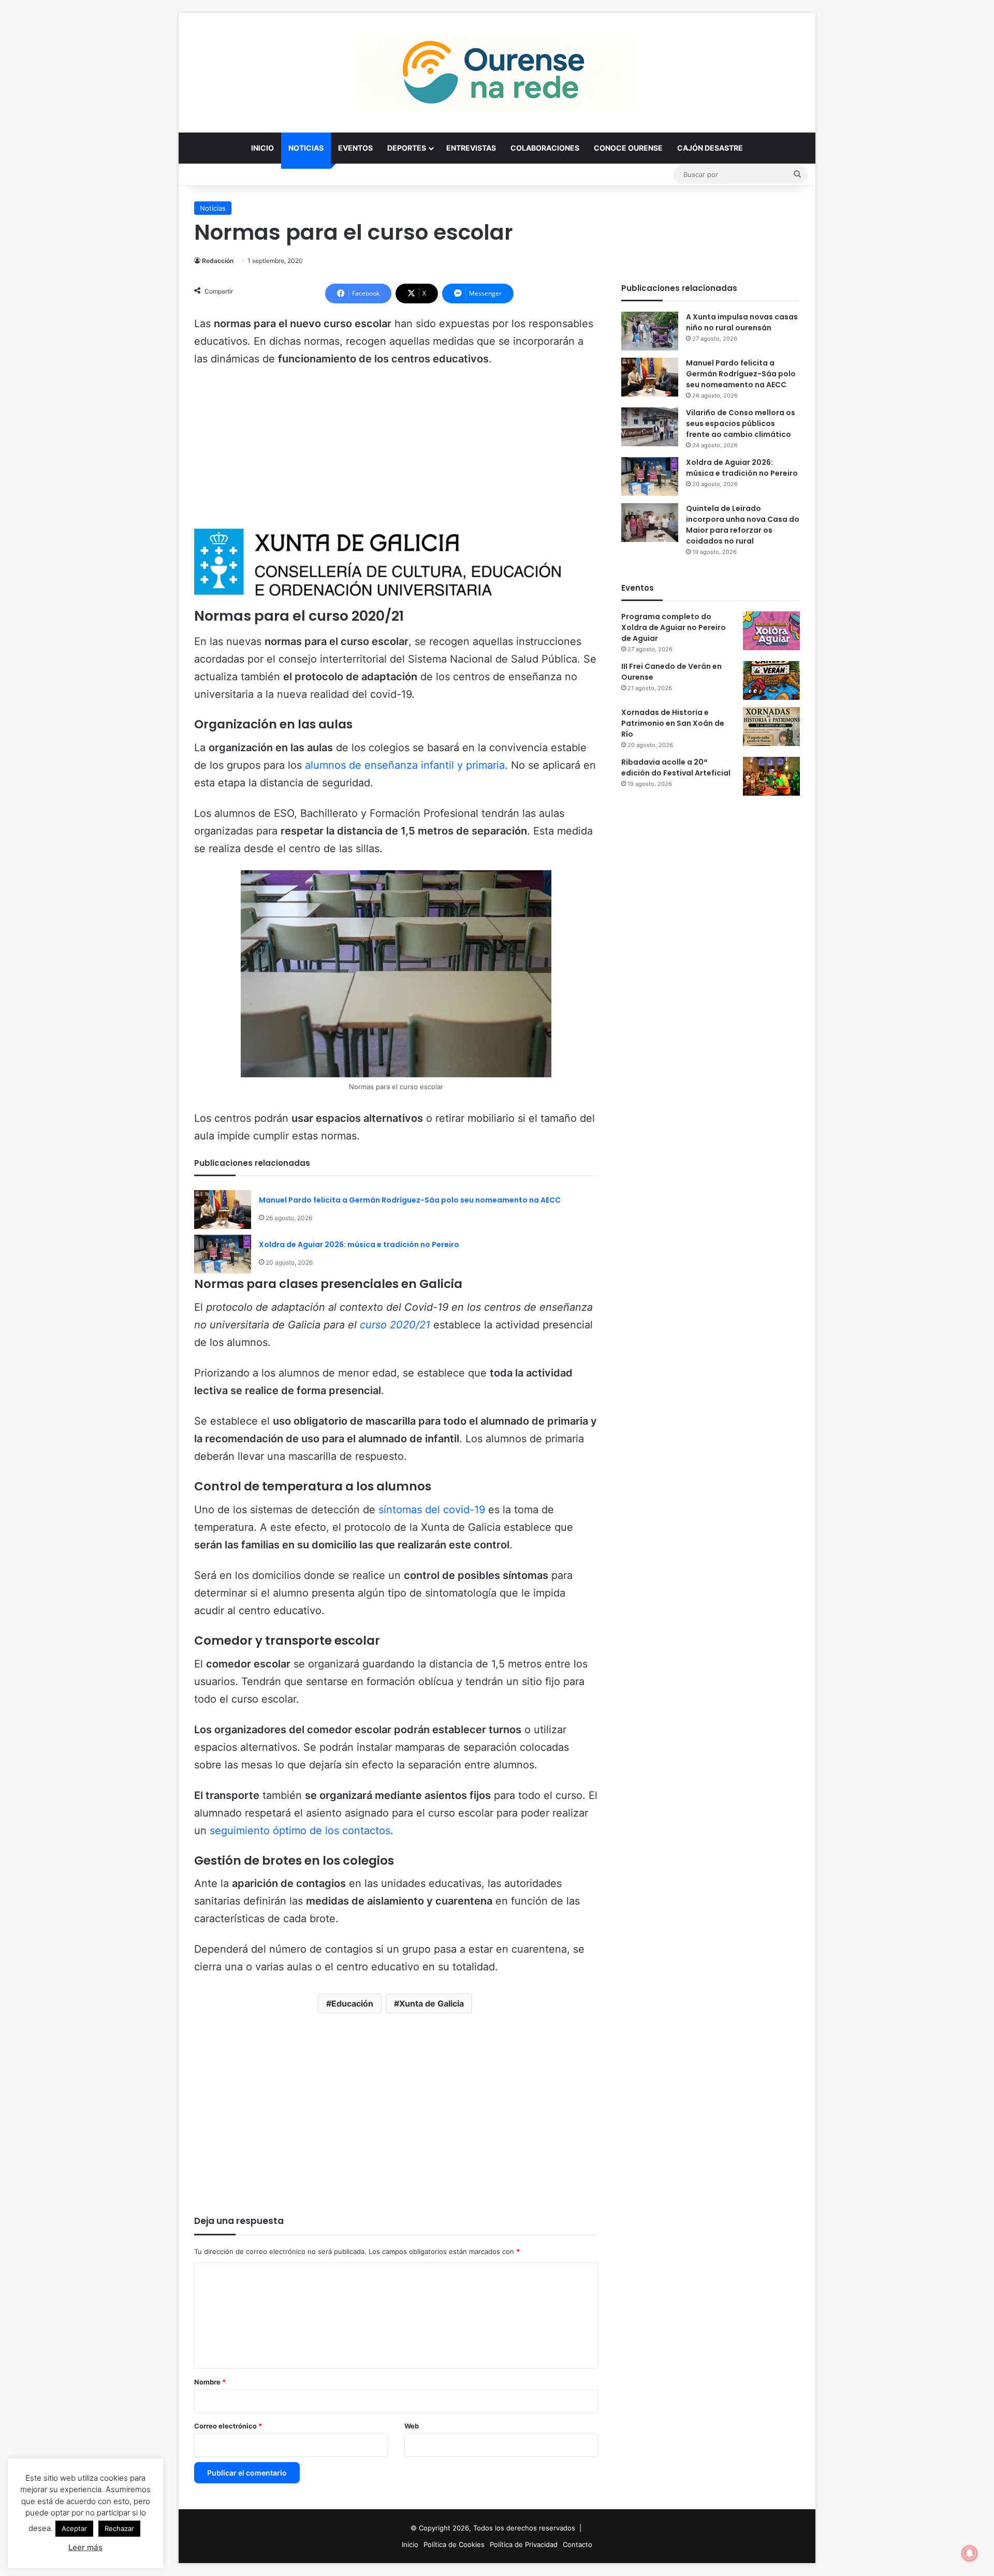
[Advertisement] (396, 453)
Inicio (262, 148)
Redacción (218, 261)
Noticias (306, 148)
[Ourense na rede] (497, 72)
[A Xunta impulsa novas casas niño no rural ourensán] (650, 331)
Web (412, 2426)
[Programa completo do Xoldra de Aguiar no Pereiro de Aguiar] (771, 631)
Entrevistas (471, 148)
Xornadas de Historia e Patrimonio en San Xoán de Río (673, 723)
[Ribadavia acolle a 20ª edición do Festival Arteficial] (771, 776)
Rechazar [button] (119, 2528)
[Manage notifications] (970, 2553)
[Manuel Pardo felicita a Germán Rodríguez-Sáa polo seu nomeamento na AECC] (223, 1210)
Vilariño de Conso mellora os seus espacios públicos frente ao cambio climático (741, 423)
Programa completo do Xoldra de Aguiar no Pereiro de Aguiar (674, 627)
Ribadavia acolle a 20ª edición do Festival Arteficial (676, 767)
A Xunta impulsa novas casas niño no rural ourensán (742, 322)
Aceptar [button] (74, 2528)
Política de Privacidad (524, 2544)
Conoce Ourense (628, 148)
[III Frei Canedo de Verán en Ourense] (771, 680)
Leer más (85, 2547)
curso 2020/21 (395, 1325)
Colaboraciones (545, 148)
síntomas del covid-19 (432, 1510)
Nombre (210, 2382)
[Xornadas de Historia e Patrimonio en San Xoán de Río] (771, 727)
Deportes (407, 148)
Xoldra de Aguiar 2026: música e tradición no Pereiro (359, 1245)
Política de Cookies (454, 2544)
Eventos (355, 148)
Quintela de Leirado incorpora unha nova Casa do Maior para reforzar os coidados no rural (743, 525)
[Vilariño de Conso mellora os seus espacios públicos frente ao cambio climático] (650, 427)
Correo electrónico (228, 2426)
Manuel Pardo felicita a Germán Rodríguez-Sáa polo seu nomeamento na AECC (410, 1200)
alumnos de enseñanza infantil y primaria (405, 765)
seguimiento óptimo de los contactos (300, 1831)
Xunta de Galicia (432, 2003)
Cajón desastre (710, 148)
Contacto (578, 2544)
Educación (352, 2003)
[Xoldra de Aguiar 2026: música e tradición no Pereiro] (223, 1254)
